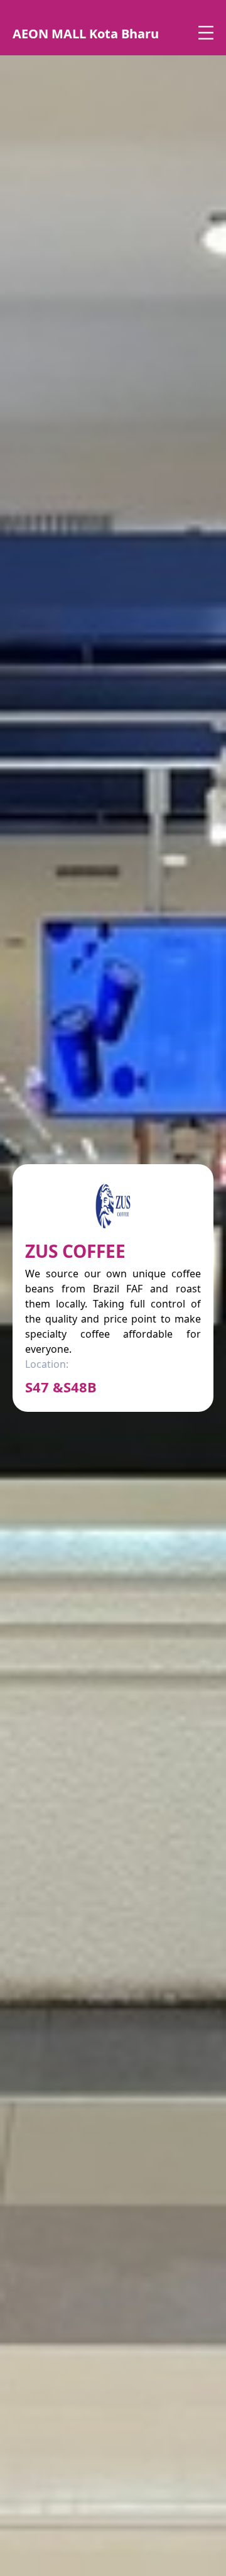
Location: (47, 1364)
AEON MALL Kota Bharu (86, 34)
